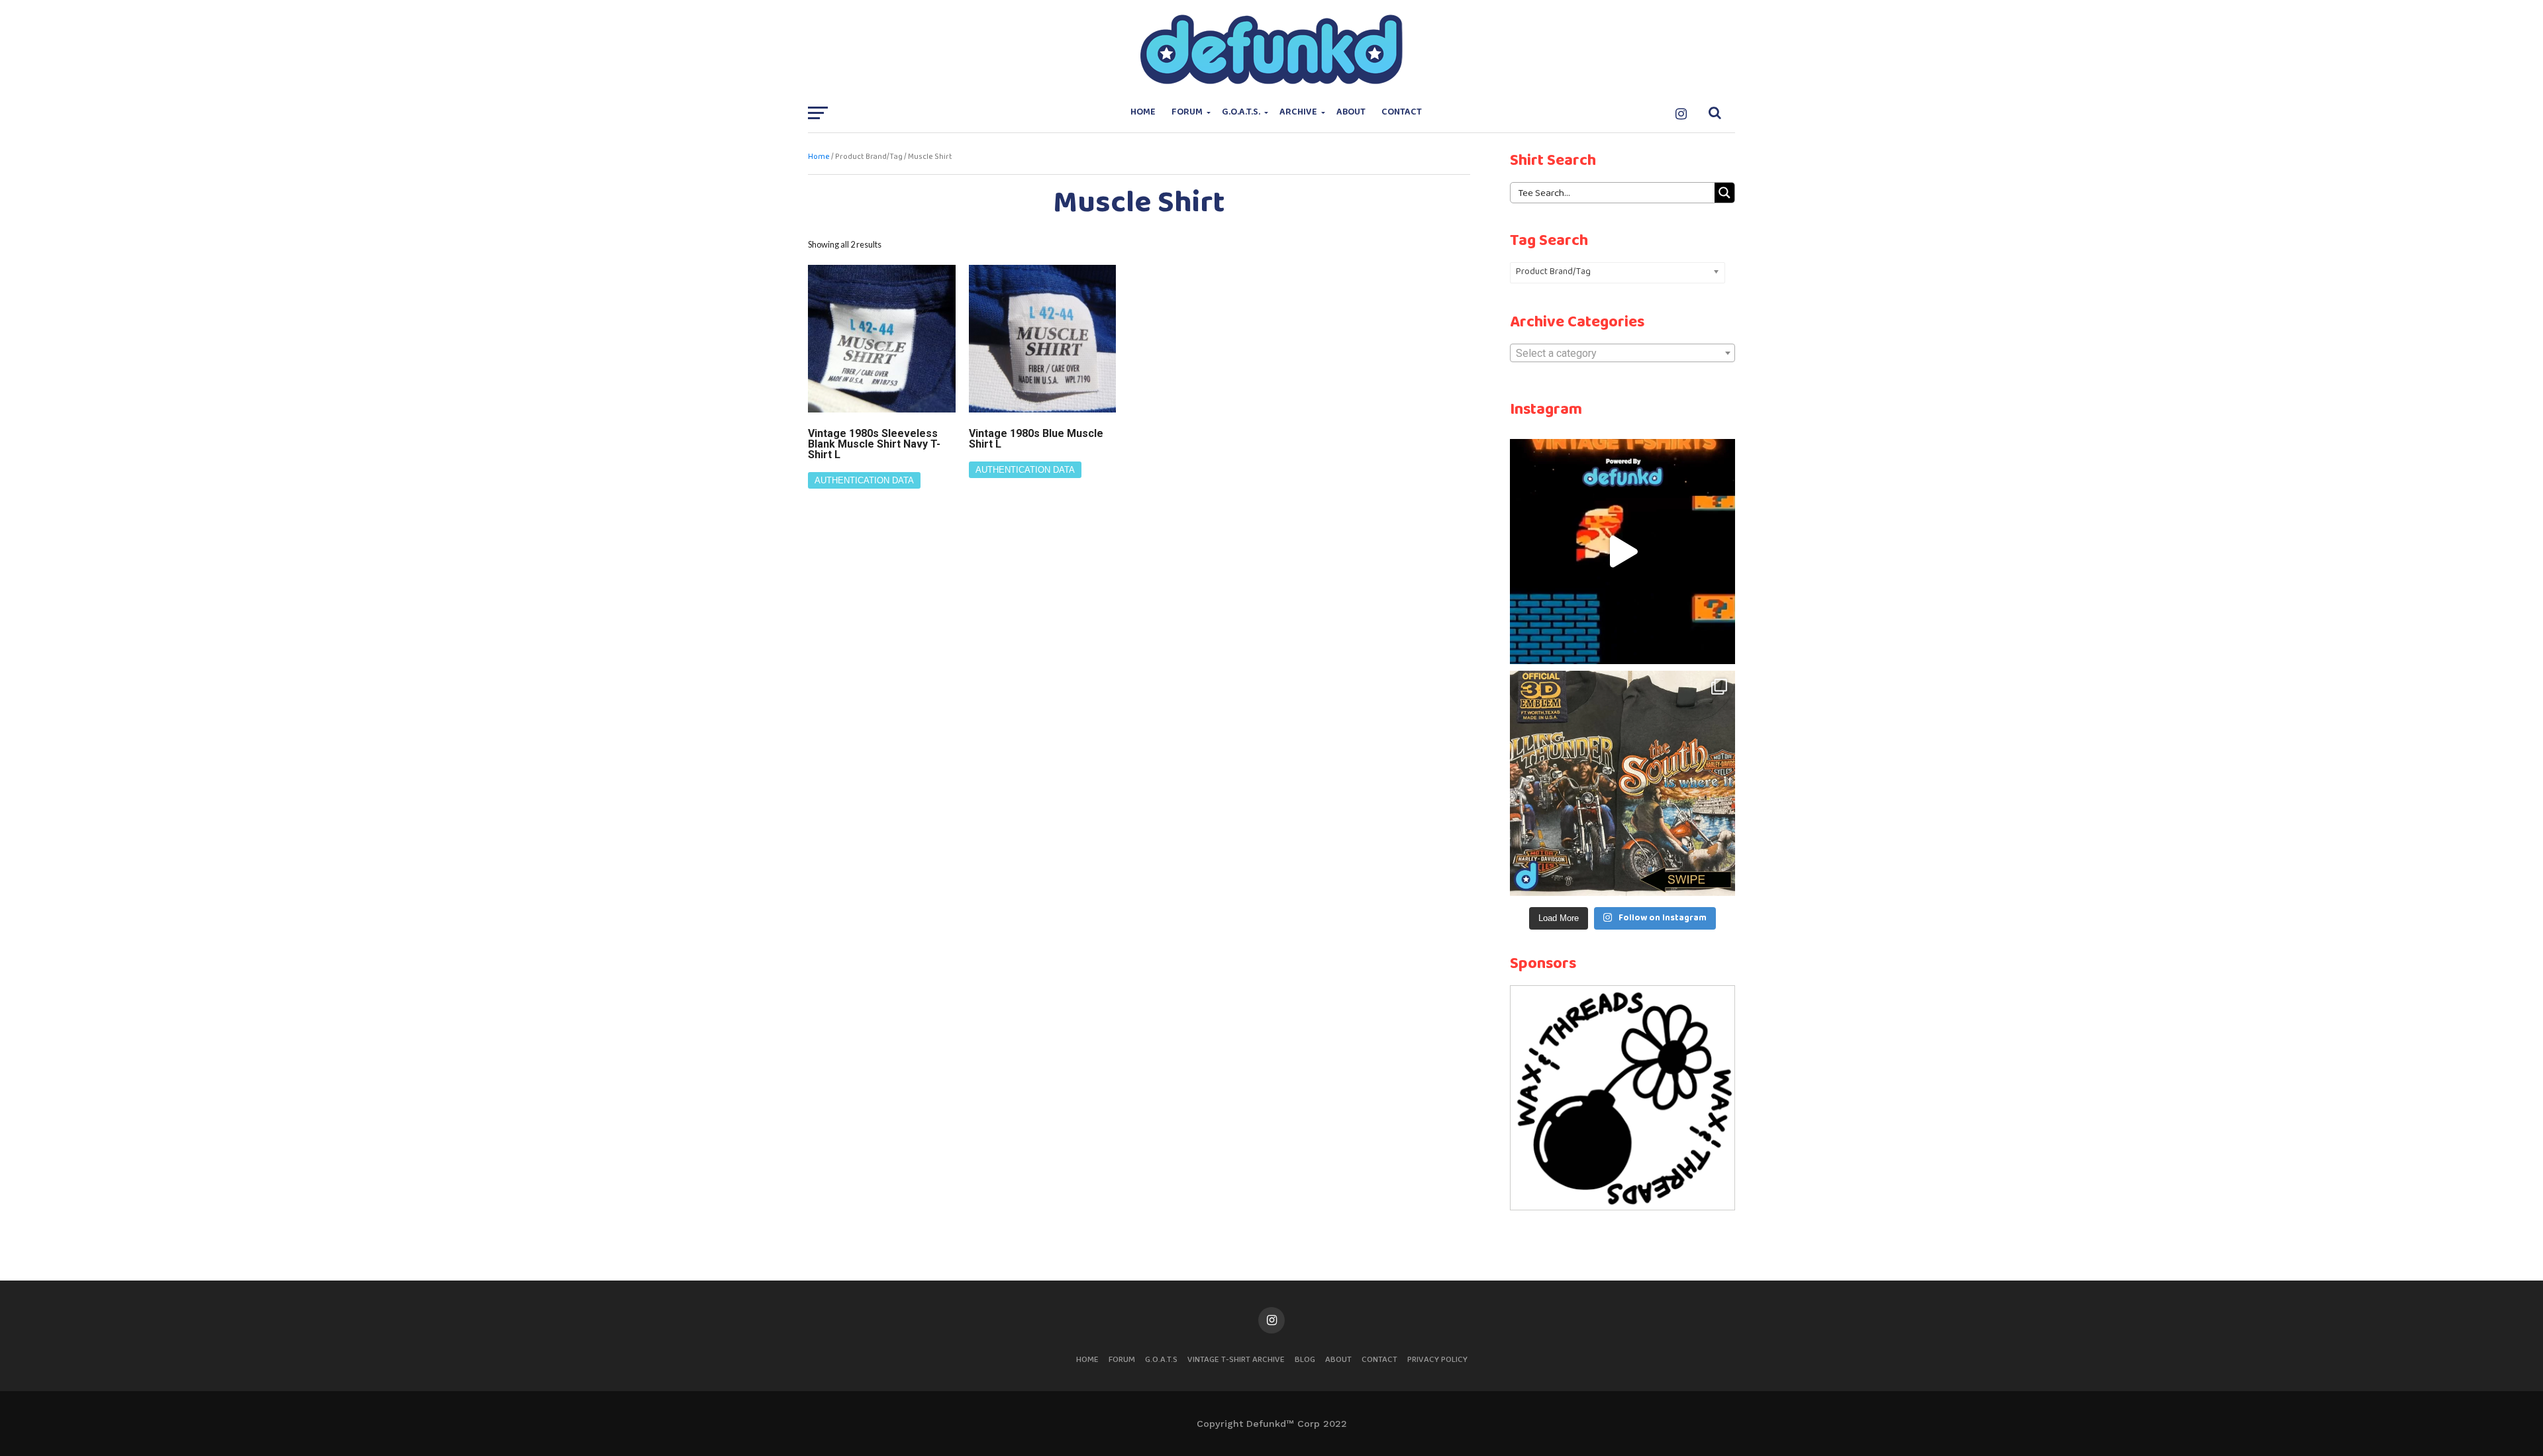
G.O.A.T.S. (1241, 112)
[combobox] (1622, 353)
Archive (1298, 112)
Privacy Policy (1437, 1360)
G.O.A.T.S (1161, 1360)
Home (1143, 112)
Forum (1187, 112)
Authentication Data (864, 480)
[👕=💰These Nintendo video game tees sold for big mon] (1622, 552)
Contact (1402, 112)
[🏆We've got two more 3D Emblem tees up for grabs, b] (1622, 783)
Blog (1305, 1360)
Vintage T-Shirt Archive (1236, 1360)
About (1351, 112)
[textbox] (1622, 354)
